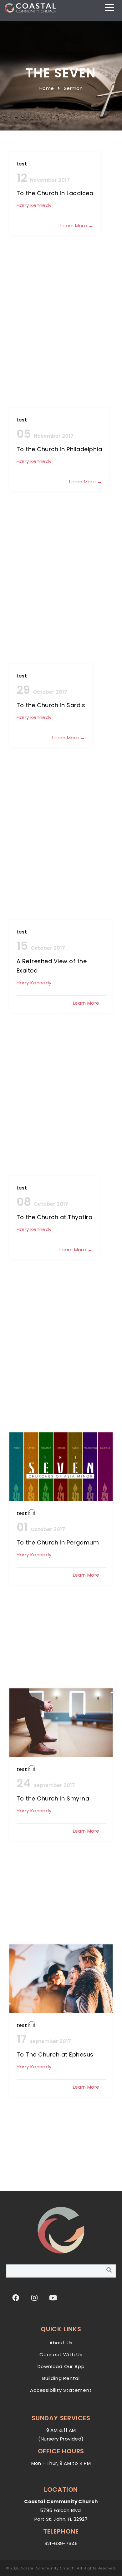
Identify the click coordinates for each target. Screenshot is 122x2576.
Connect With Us (61, 2354)
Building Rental (61, 2378)
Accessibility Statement (61, 2390)
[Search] (109, 2270)
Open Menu (110, 8)
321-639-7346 (61, 2543)
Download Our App (61, 2366)
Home (47, 88)
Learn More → (77, 226)
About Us (61, 2343)
